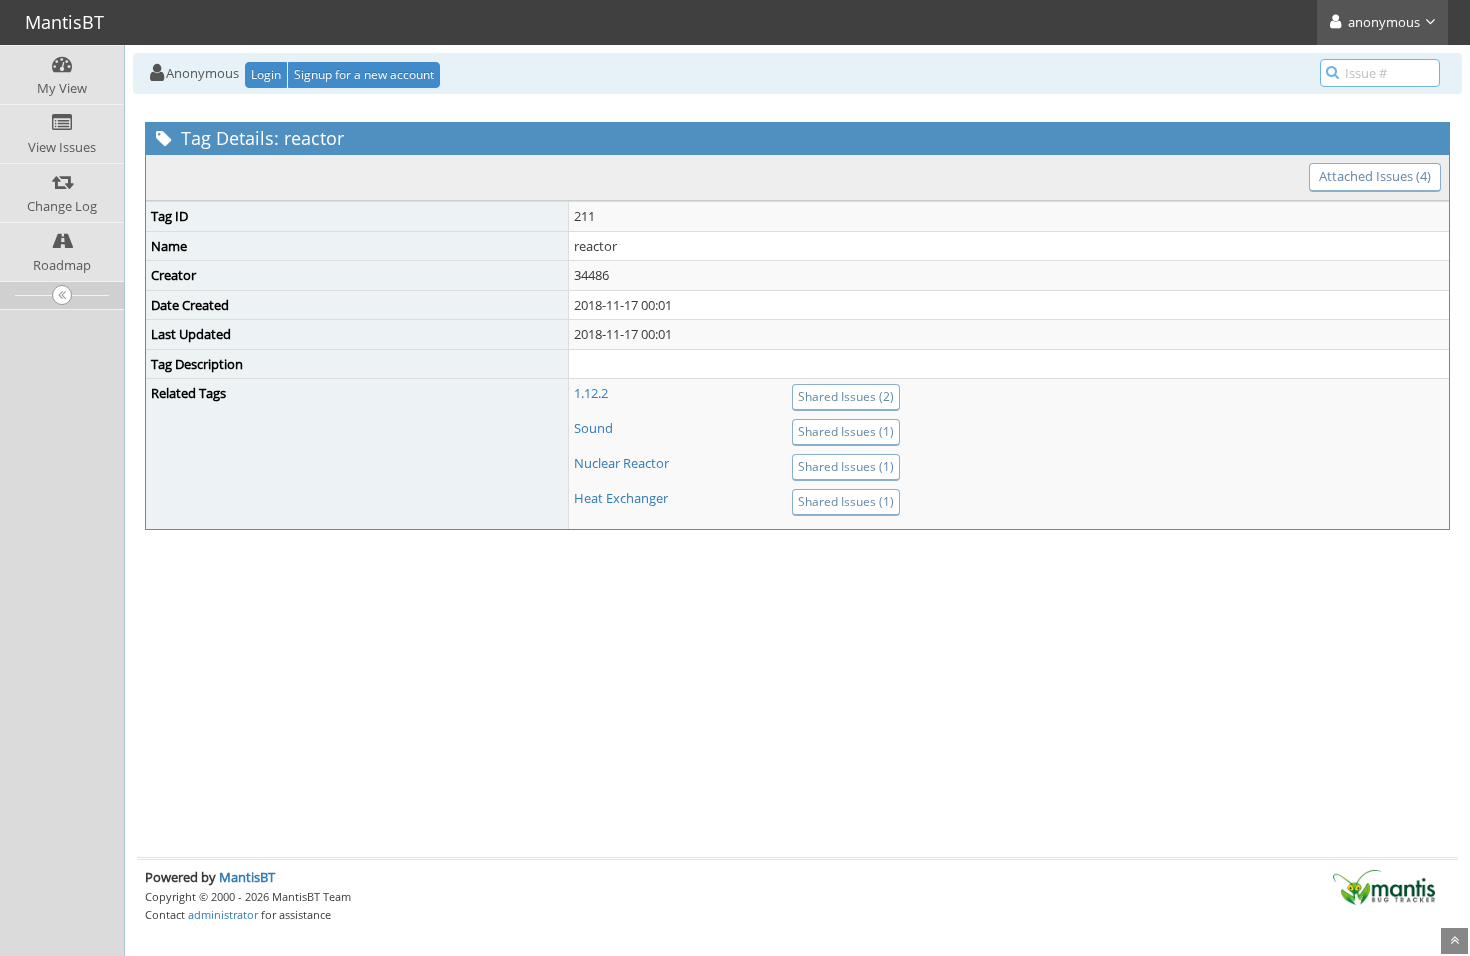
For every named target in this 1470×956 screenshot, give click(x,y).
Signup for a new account (364, 74)
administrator (223, 914)
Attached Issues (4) (1375, 176)
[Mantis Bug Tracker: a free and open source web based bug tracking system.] (1384, 886)
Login (266, 74)
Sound (593, 428)
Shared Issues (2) (846, 396)
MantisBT (247, 877)
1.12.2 (591, 393)
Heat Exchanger (621, 498)
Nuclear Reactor (621, 463)
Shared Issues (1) (846, 431)
